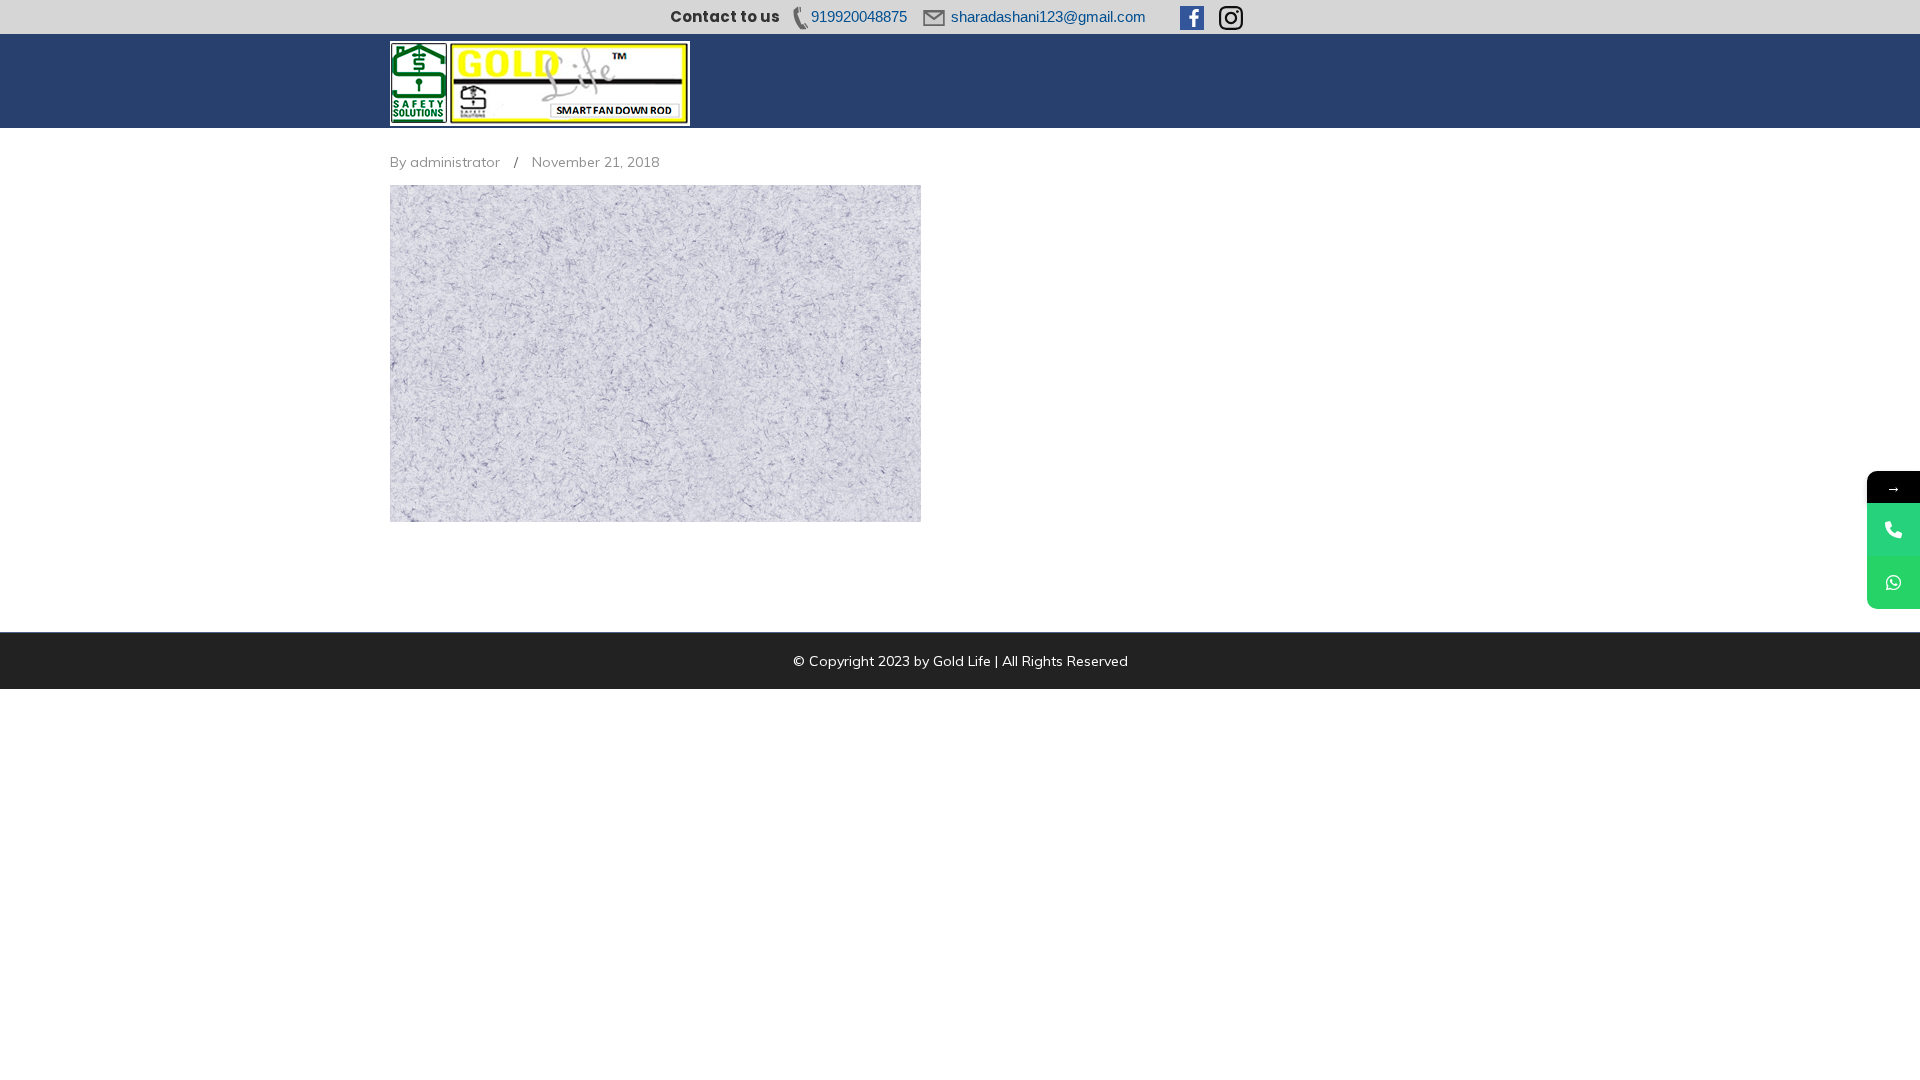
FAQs (1233, 81)
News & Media (1328, 81)
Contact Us (1442, 81)
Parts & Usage (989, 81)
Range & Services (1126, 81)
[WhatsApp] (1893, 582)
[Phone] (1893, 529)
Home (782, 81)
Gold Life (962, 661)
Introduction (872, 81)
